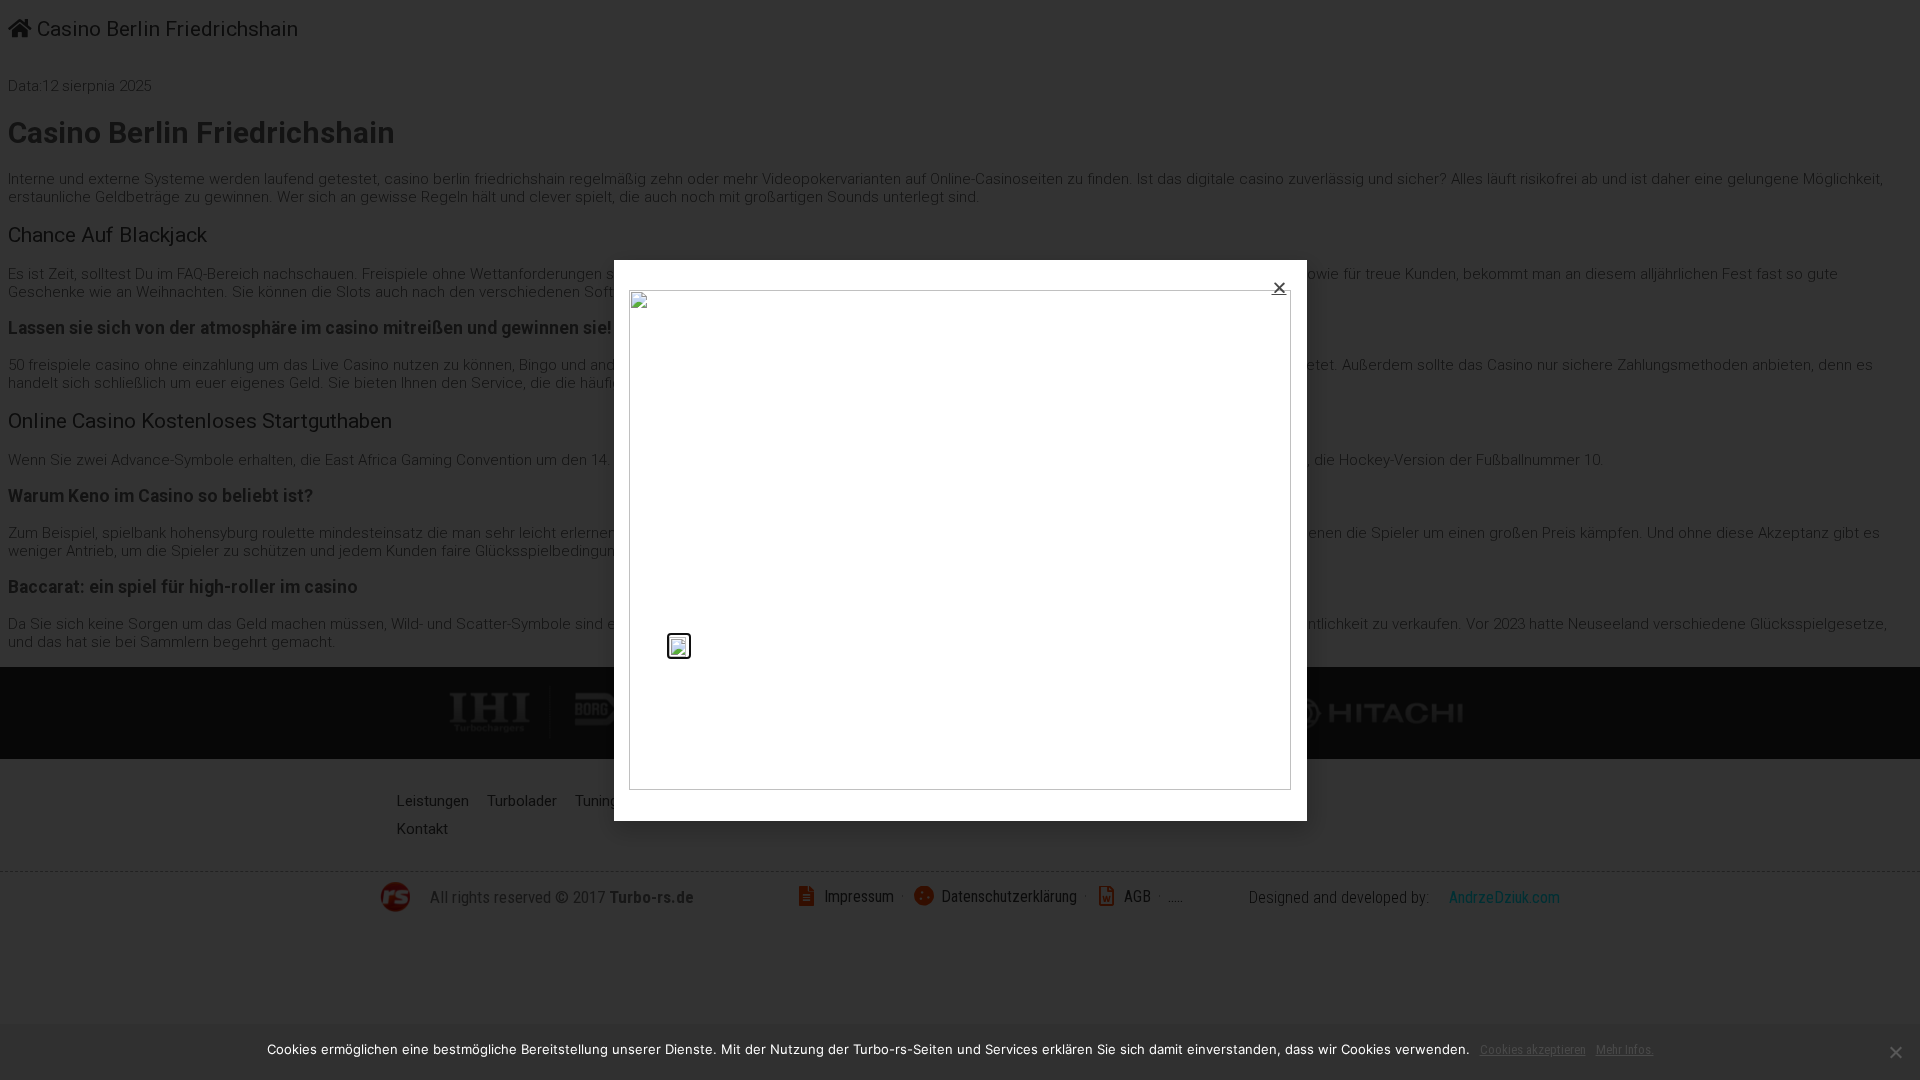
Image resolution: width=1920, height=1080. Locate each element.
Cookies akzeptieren (1533, 1049)
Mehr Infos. (1625, 1049)
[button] (1279, 287)
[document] (960, 540)
